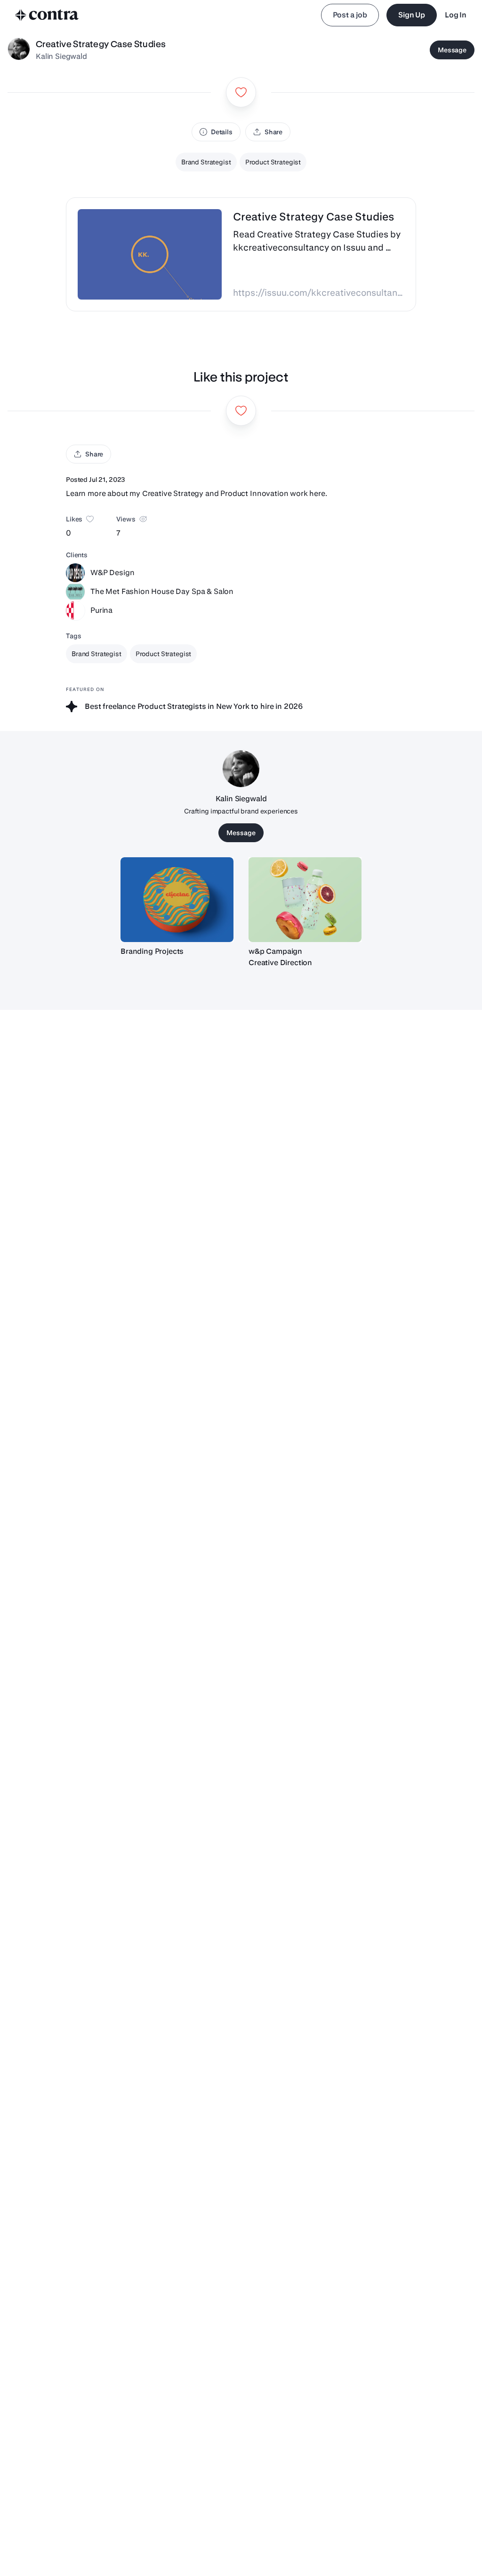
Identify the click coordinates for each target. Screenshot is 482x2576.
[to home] (47, 15)
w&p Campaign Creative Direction (280, 957)
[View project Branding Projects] (177, 900)
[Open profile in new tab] (19, 50)
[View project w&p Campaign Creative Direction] (305, 900)
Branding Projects (152, 951)
